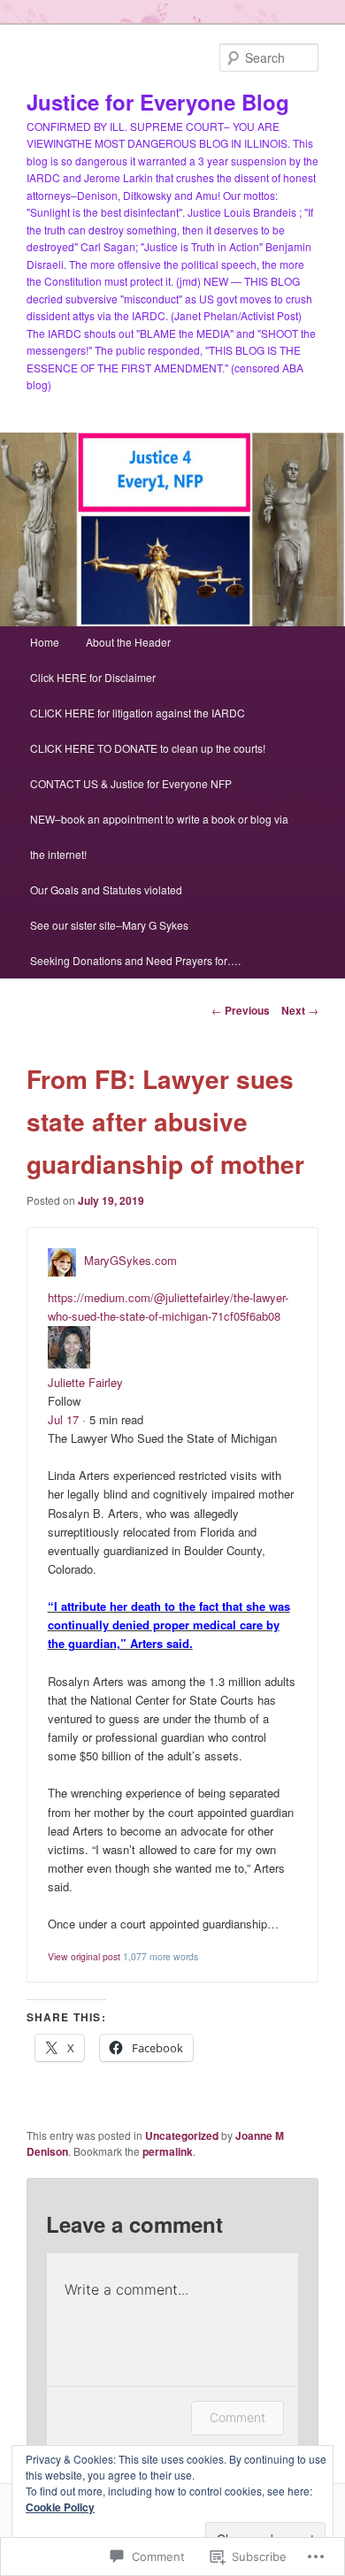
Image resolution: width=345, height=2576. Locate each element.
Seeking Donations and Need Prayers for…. (135, 960)
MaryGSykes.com (130, 1261)
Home (45, 642)
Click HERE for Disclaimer (93, 677)
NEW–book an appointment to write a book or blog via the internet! (159, 836)
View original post (84, 1956)
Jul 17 (63, 1419)
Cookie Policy (60, 2507)
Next (300, 1010)
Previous (241, 1010)
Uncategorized (182, 2135)
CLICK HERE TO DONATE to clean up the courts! (148, 748)
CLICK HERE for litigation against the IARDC (138, 713)
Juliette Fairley (85, 1382)
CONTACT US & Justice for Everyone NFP (131, 783)
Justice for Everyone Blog (158, 102)
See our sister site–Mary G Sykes (109, 925)
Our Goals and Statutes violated (106, 889)
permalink (168, 2151)
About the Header (128, 642)
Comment (238, 2417)
